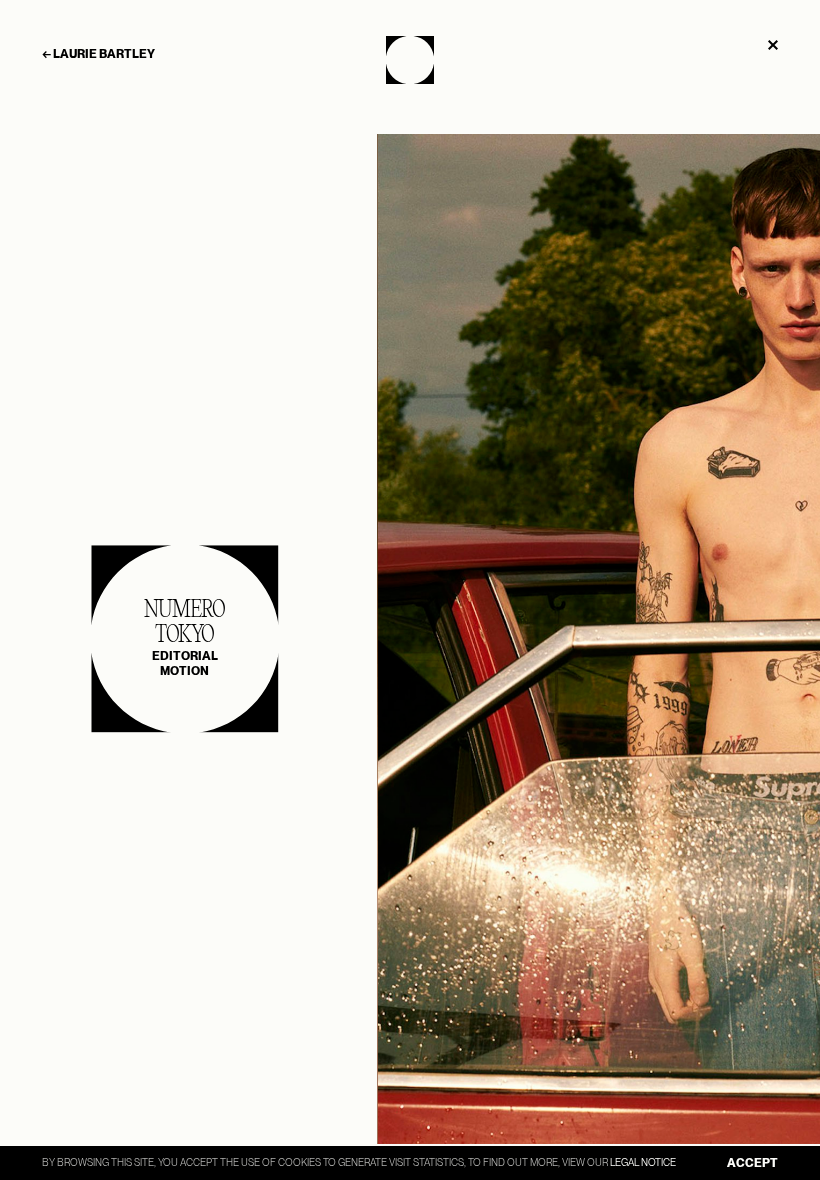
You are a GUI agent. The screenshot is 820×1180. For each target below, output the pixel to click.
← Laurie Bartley (98, 54)
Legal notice (643, 1162)
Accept (752, 1163)
